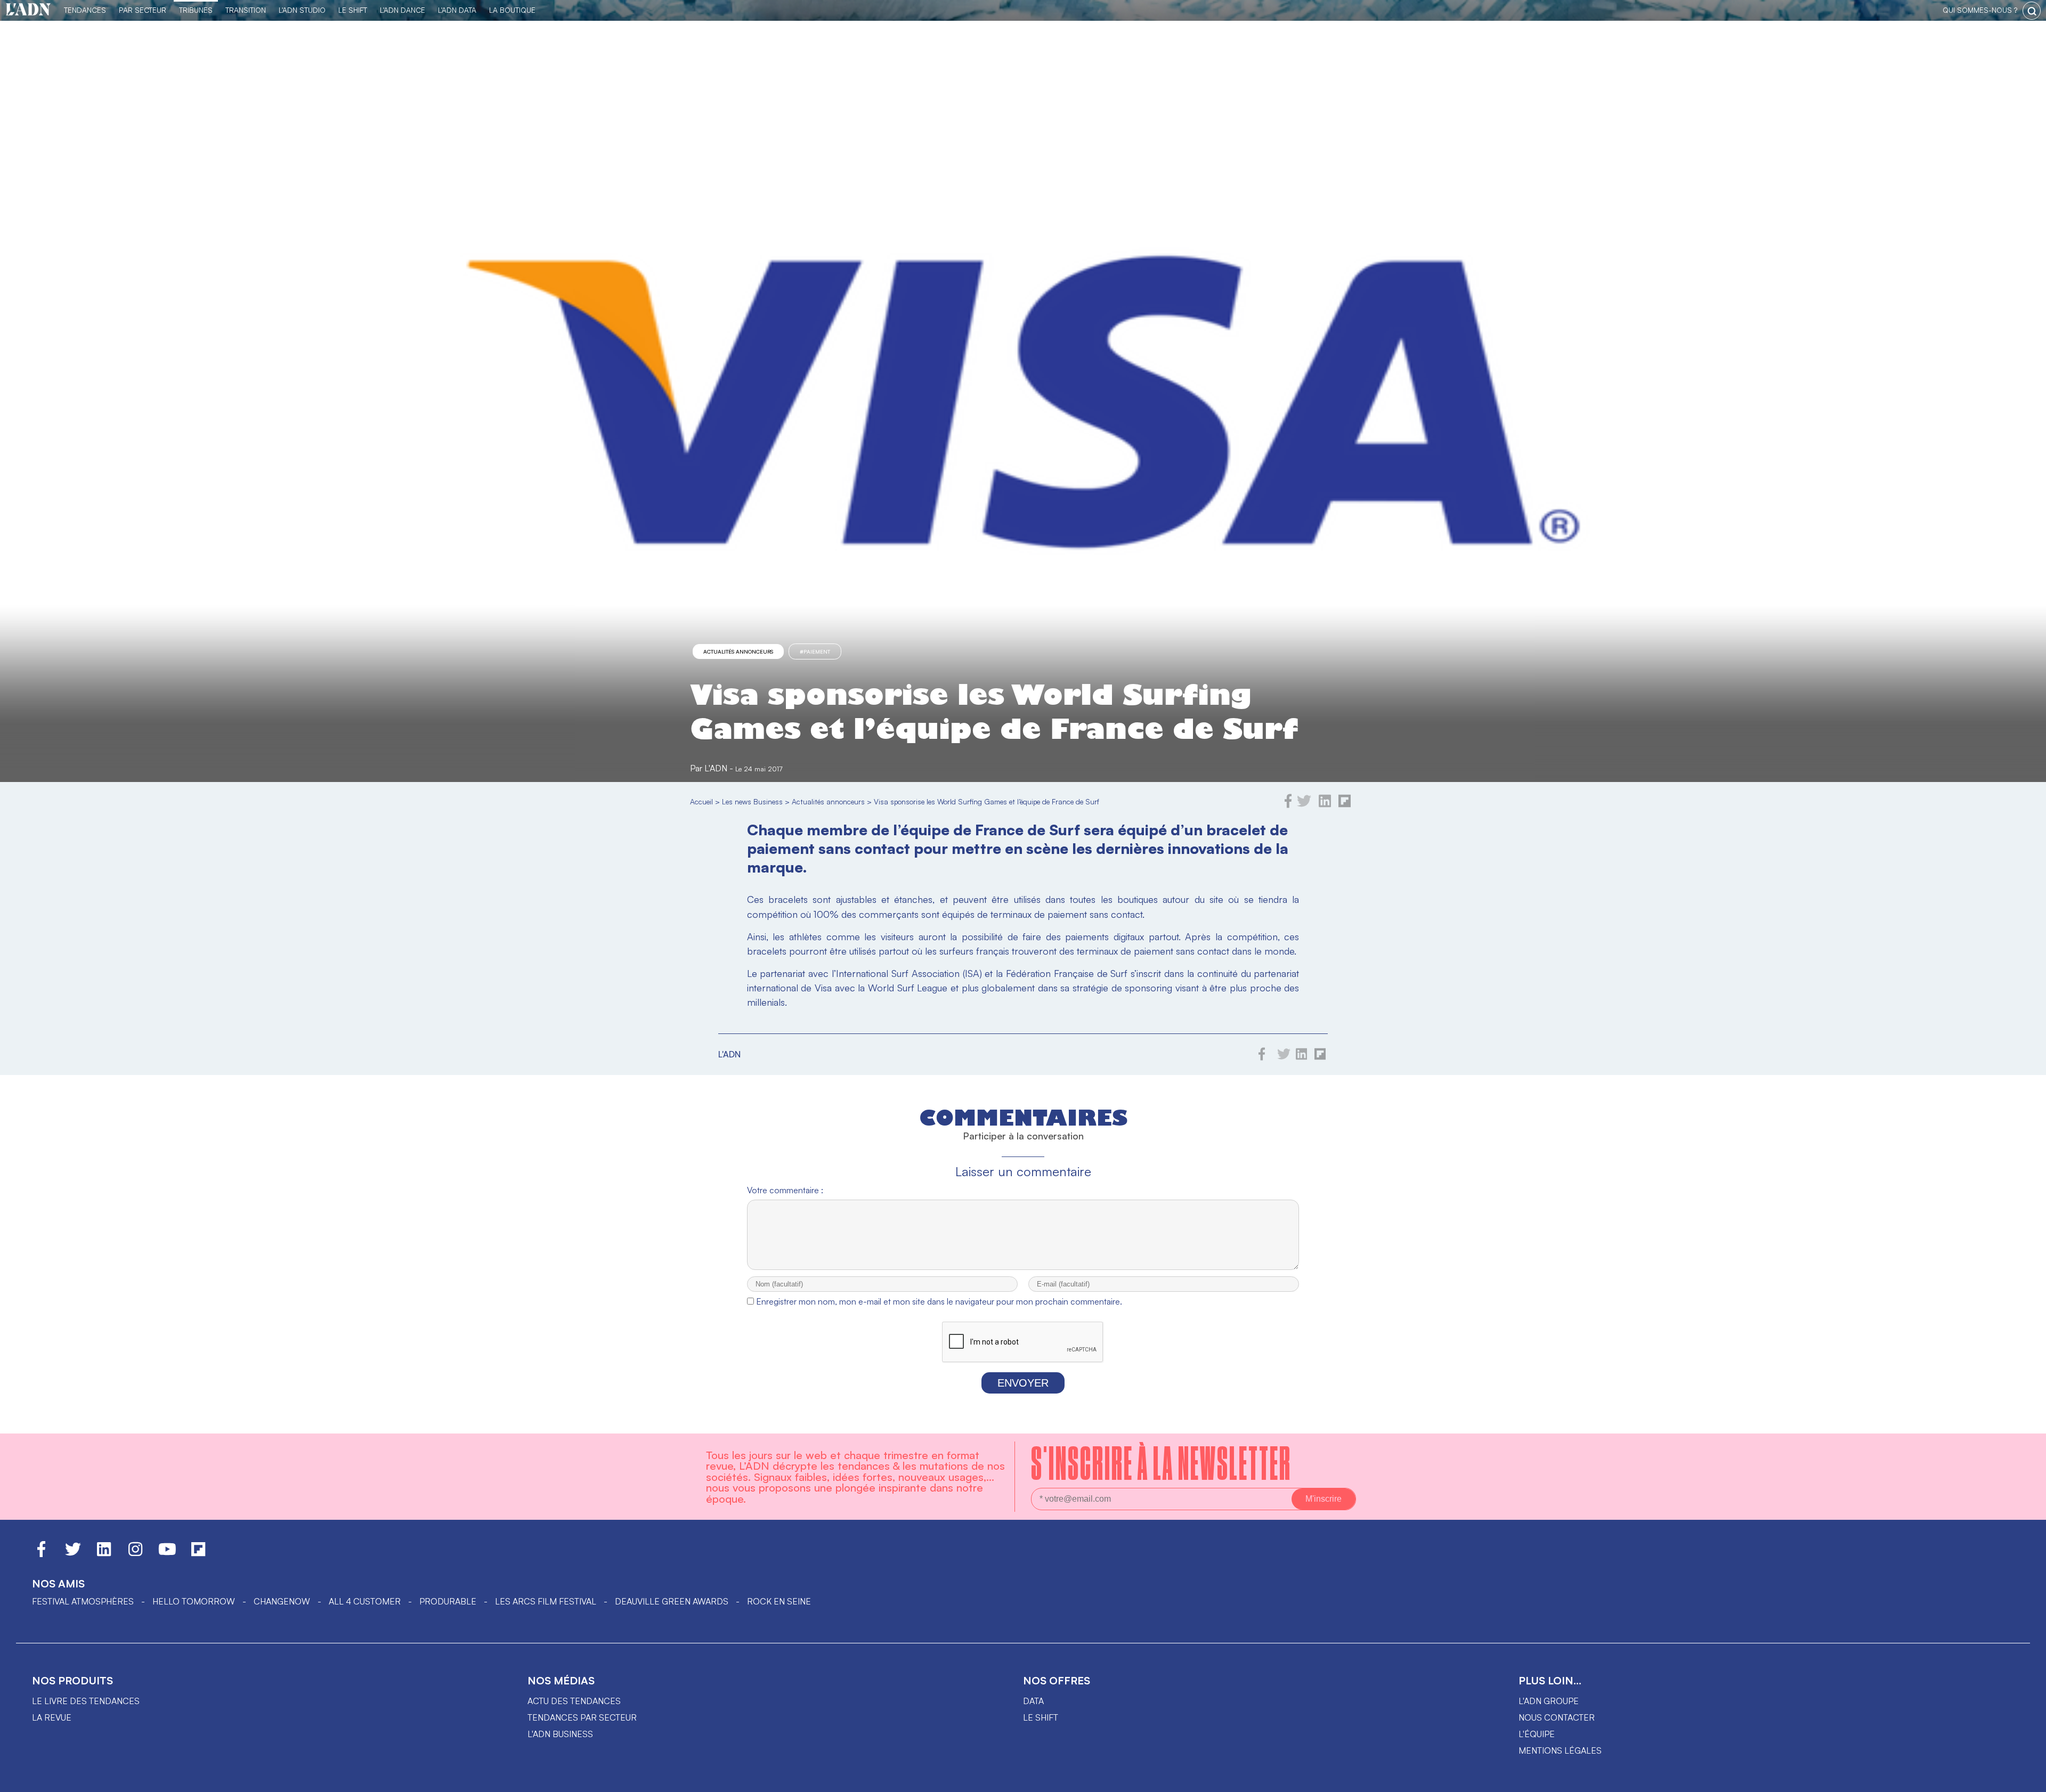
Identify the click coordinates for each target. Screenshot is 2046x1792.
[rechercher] (2032, 11)
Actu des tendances (574, 1701)
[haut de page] (2027, 1779)
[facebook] (1288, 805)
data (1033, 1701)
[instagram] (135, 1554)
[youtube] (167, 1554)
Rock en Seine (779, 1601)
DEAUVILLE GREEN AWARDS (672, 1601)
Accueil (701, 801)
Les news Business (752, 801)
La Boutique (512, 10)
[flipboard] (1345, 805)
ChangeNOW (282, 1601)
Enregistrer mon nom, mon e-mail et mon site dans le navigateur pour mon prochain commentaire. (939, 1301)
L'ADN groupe (1549, 1701)
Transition (246, 10)
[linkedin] (1325, 805)
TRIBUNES (196, 10)
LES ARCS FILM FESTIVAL (546, 1601)
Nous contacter (1557, 1717)
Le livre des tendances (86, 1701)
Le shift (1041, 1717)
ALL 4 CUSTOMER (365, 1601)
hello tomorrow (194, 1601)
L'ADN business (560, 1734)
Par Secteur (143, 10)
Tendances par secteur (582, 1717)
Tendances (85, 10)
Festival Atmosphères (83, 1601)
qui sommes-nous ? (1980, 10)
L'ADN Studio (302, 10)
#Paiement (815, 651)
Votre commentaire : (785, 1190)
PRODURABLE (448, 1601)
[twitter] (1304, 805)
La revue (52, 1717)
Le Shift (353, 10)
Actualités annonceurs (738, 651)
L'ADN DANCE (403, 10)
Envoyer (1023, 1383)
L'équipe (1537, 1734)
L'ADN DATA (457, 10)
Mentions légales (1560, 1750)
